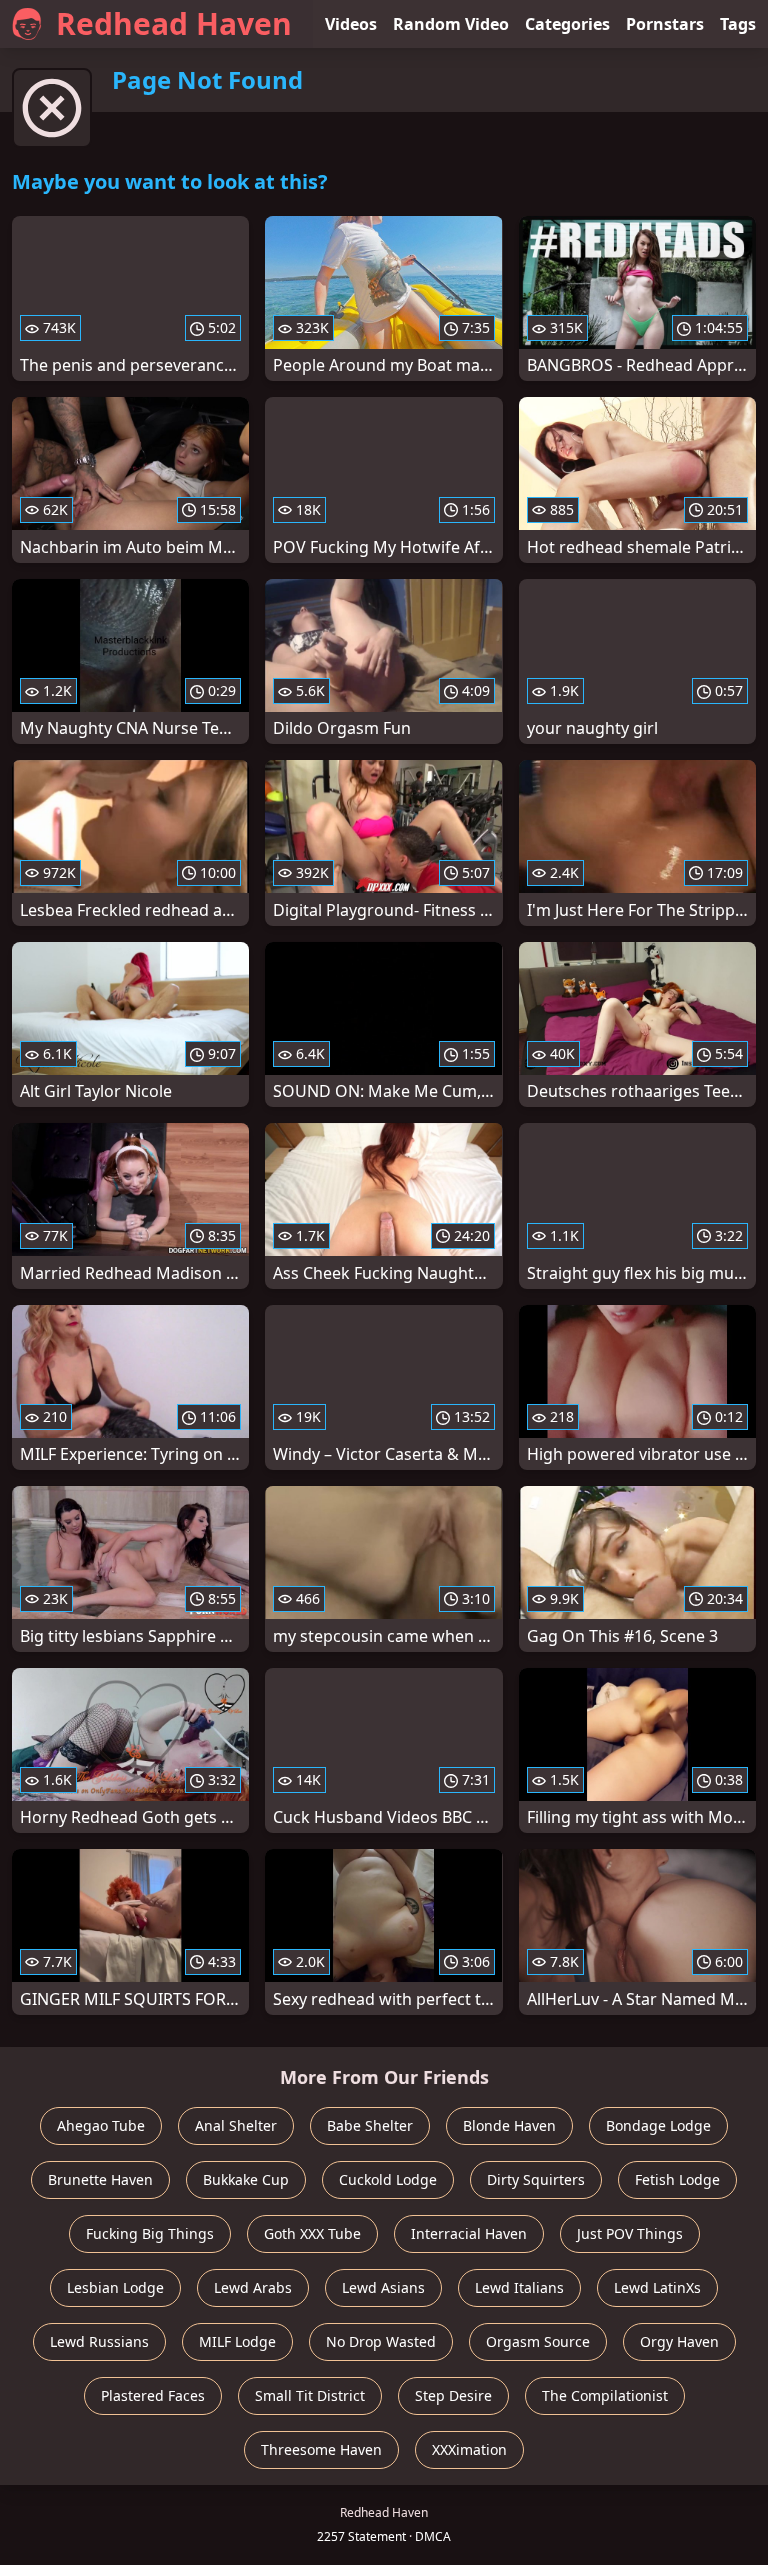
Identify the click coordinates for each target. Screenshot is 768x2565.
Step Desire (453, 2395)
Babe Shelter (370, 2125)
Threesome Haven (321, 2449)
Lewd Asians (383, 2287)
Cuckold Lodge (388, 2179)
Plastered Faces (153, 2395)
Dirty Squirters (536, 2179)
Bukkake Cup (246, 2179)
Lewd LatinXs (657, 2287)
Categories (567, 24)
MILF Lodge (237, 2341)
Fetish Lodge (677, 2179)
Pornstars (665, 24)
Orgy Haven (679, 2341)
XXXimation (469, 2449)
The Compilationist (605, 2395)
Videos (351, 24)
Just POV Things (630, 2233)
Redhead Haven (174, 23)
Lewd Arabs (253, 2287)
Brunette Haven (100, 2179)
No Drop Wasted (381, 2341)
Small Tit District (310, 2395)
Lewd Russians (99, 2341)
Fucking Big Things (150, 2233)
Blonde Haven (509, 2125)
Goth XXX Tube (312, 2233)
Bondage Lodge (658, 2125)
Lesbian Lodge (115, 2287)
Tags (738, 24)
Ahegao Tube (101, 2125)
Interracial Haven (469, 2233)
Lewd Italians (519, 2287)
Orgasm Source (538, 2341)
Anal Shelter (236, 2125)
